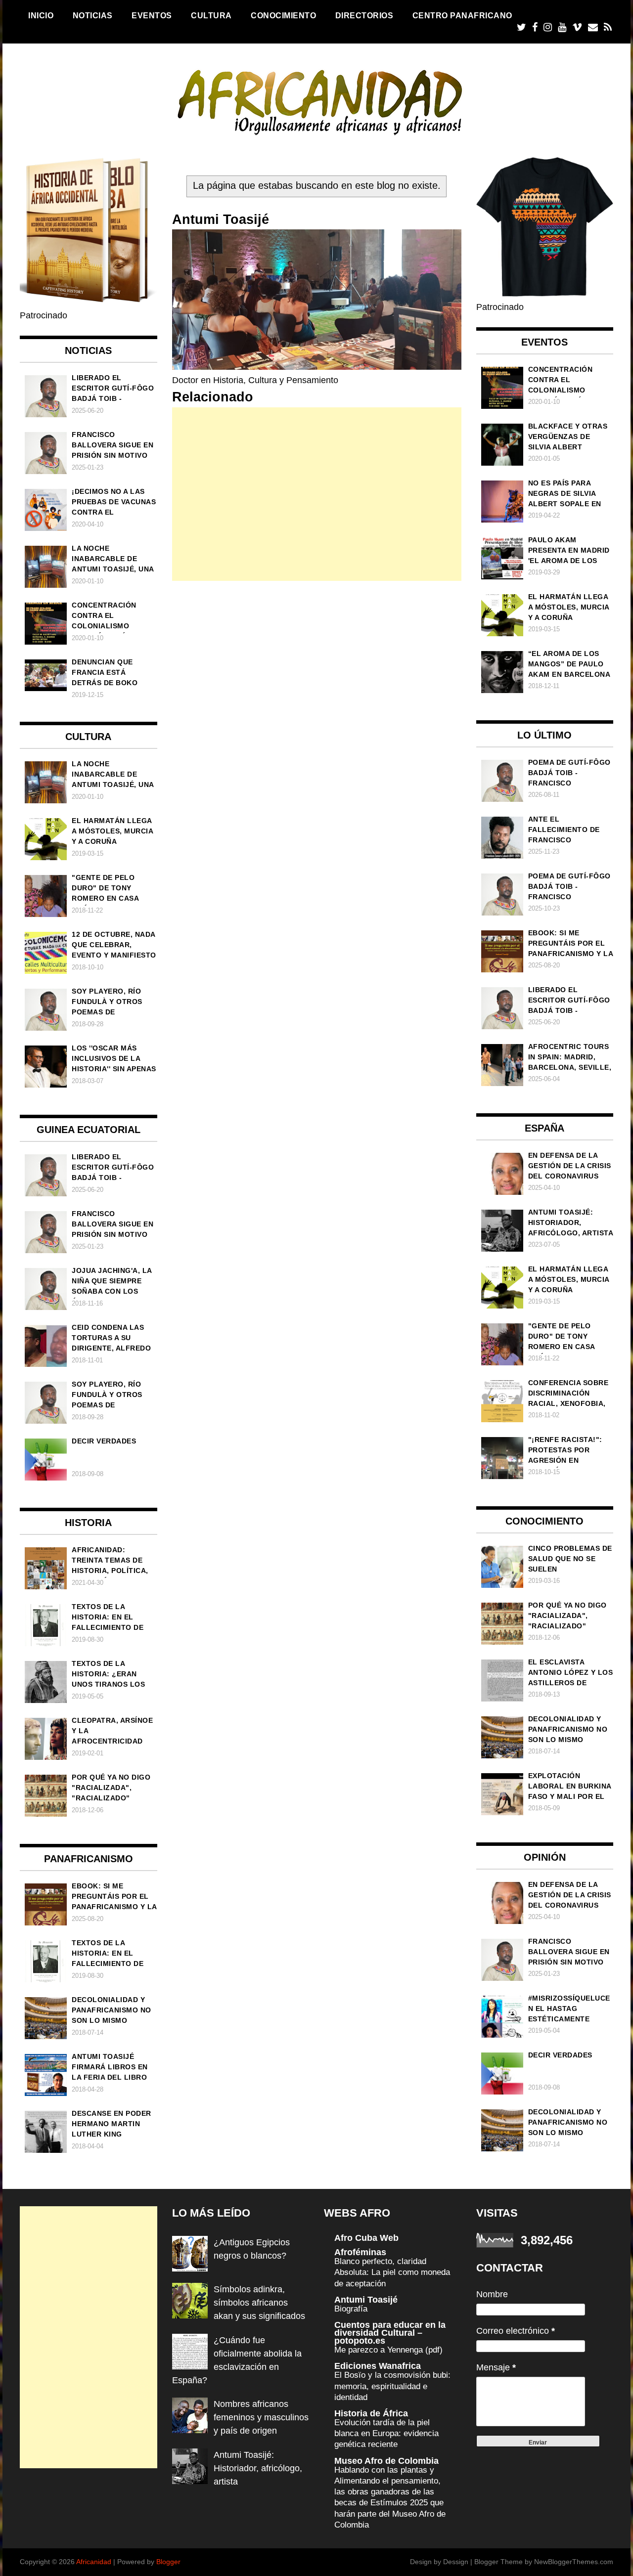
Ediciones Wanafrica (378, 2366)
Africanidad (94, 2562)
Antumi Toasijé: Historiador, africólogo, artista (258, 2468)
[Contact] (593, 27)
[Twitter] (521, 27)
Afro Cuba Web (366, 2238)
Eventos (152, 15)
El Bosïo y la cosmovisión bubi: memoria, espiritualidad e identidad (392, 2386)
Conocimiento (283, 15)
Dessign (456, 2562)
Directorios (364, 15)
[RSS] (608, 27)
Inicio (41, 15)
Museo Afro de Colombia (386, 2461)
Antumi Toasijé (366, 2300)
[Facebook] (535, 27)
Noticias (93, 15)
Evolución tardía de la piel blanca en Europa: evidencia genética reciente (386, 2433)
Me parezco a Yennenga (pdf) (388, 2350)
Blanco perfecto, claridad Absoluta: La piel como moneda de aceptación (392, 2272)
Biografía (351, 2309)
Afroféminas (360, 2252)
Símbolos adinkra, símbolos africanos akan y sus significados (259, 2303)
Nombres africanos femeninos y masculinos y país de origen (261, 2417)
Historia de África (371, 2413)
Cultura (211, 15)
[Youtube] (562, 27)
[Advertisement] (317, 494)
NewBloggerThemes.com (574, 2562)
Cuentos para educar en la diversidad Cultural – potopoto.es (390, 2333)
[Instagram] (548, 27)
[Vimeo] (577, 27)
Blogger (168, 2562)
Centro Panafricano (462, 15)
